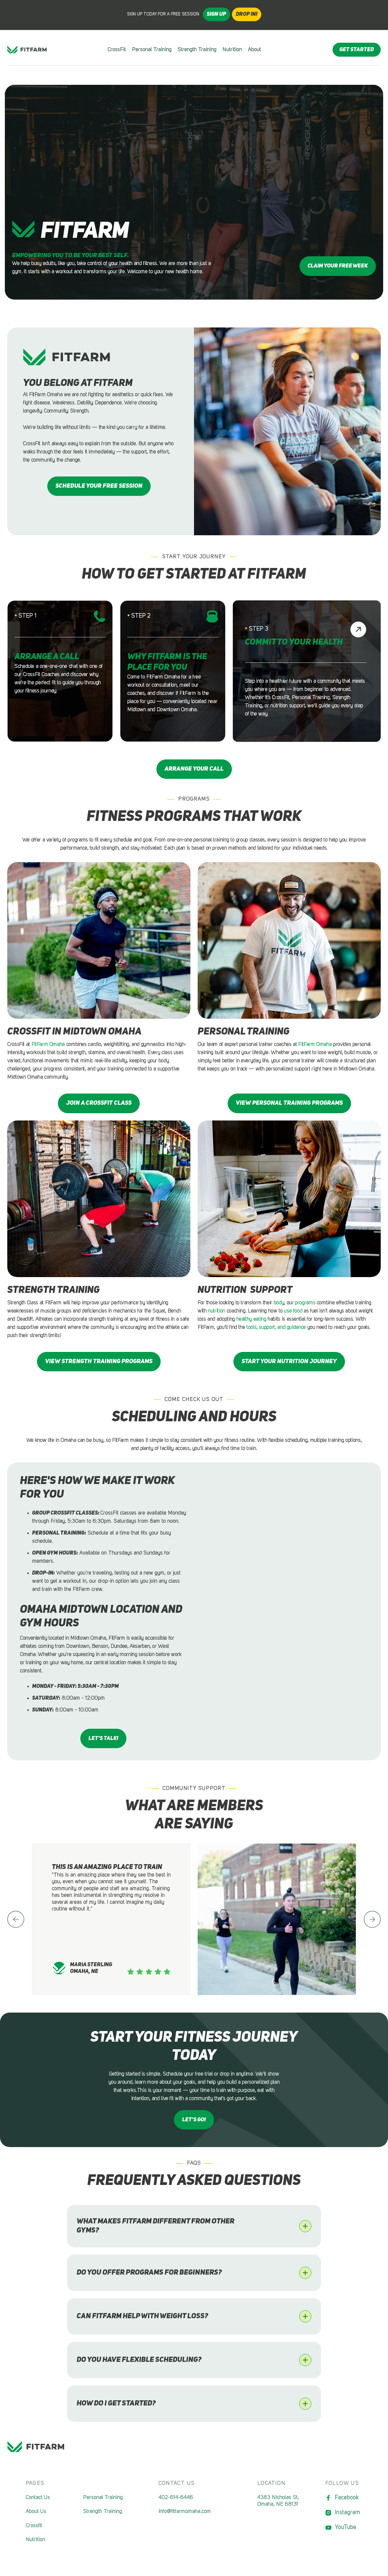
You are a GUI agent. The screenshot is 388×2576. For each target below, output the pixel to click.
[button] (16, 1919)
